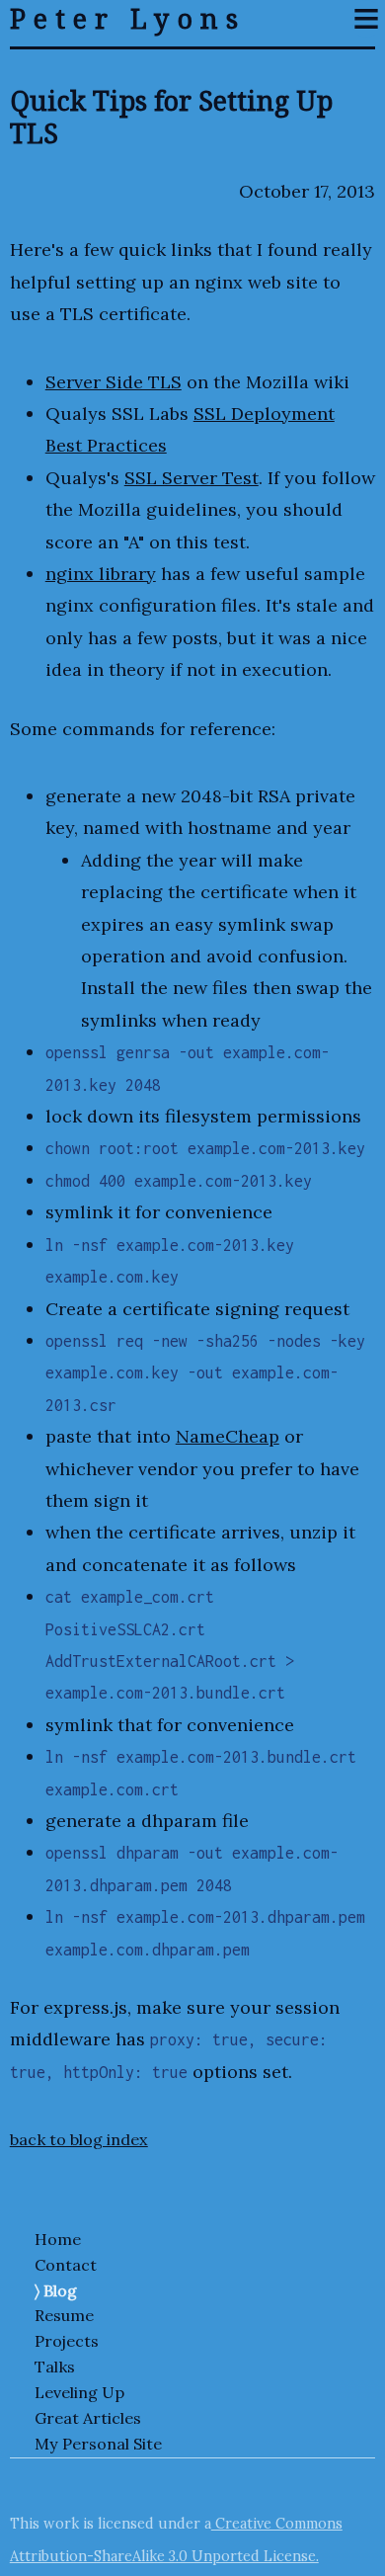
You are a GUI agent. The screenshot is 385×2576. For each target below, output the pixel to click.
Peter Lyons (128, 19)
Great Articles (88, 2418)
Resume (64, 2315)
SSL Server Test (192, 478)
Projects (67, 2341)
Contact (66, 2265)
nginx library (101, 574)
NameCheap (228, 1436)
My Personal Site (98, 2444)
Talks (55, 2367)
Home (58, 2239)
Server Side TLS (114, 382)
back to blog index (79, 2139)
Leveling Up (79, 2392)
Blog (60, 2290)
